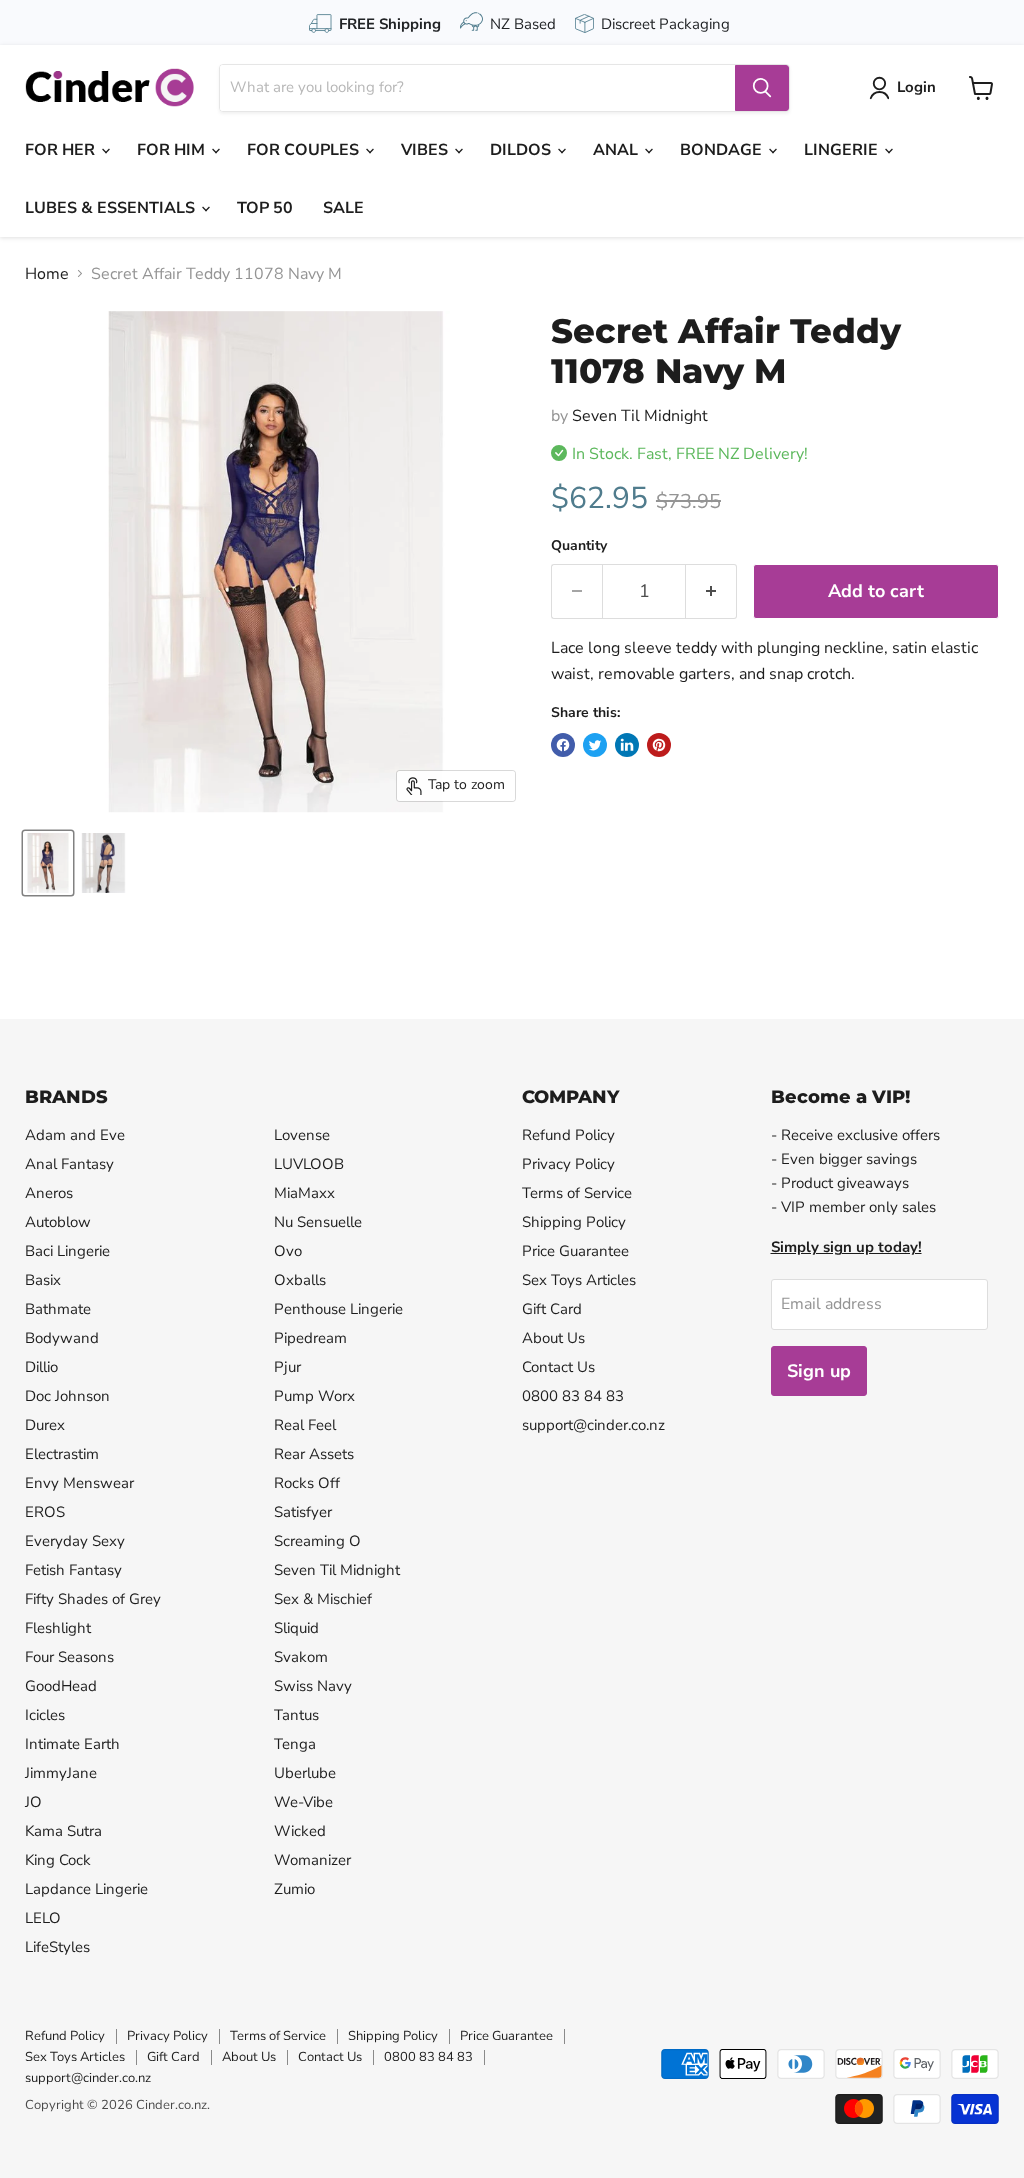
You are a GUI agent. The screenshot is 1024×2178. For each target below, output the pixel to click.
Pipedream (310, 1338)
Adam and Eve (75, 1135)
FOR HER (62, 150)
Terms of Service (577, 1193)
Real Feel (305, 1425)
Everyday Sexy (75, 1541)
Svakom (301, 1657)
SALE (343, 208)
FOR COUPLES (305, 150)
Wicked (300, 1831)
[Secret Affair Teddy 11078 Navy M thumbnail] (48, 863)
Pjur (287, 1367)
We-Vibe (303, 1802)
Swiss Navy (313, 1686)
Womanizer (312, 1860)
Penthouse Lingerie (338, 1309)
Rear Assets (314, 1454)
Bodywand (62, 1338)
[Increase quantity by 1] (711, 591)
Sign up (819, 1371)
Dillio (41, 1367)
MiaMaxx (304, 1193)
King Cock (58, 1860)
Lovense (302, 1135)
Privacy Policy (568, 1164)
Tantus (296, 1715)
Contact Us (558, 1367)
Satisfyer (303, 1512)
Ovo (288, 1251)
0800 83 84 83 (573, 1396)
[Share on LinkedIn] (627, 745)
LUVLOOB (309, 1164)
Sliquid (296, 1628)
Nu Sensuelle (318, 1222)
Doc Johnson (67, 1396)
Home (47, 274)
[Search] (762, 88)
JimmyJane (61, 1773)
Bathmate (58, 1309)
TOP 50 (265, 208)
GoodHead (61, 1686)
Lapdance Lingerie (86, 1889)
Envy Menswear (79, 1483)
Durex (45, 1425)
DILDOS (522, 150)
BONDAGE (723, 150)
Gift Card (552, 1309)
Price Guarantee (575, 1251)
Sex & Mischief (323, 1599)
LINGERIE (843, 150)
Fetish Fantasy (73, 1570)
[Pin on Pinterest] (659, 745)
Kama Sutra (63, 1831)
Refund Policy (568, 1135)
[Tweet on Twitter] (595, 745)
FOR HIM (173, 150)
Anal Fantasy (69, 1164)
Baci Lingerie (67, 1251)
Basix (43, 1280)
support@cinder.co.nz (593, 1425)
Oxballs (300, 1280)
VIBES (426, 150)
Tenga (295, 1744)
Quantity (579, 546)
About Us (553, 1338)
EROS (45, 1512)
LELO (43, 1918)
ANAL (617, 150)
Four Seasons (69, 1657)
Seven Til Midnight (640, 416)
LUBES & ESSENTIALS (112, 208)
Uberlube (305, 1773)
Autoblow (58, 1222)
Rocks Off (307, 1483)
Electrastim (62, 1454)
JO (33, 1802)
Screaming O (317, 1541)
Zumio (294, 1889)
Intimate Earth (72, 1744)
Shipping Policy (574, 1222)
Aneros (49, 1193)
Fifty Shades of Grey (93, 1599)
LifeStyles (57, 1947)
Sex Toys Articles (579, 1280)
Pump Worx (314, 1396)
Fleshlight (58, 1628)
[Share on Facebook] (563, 745)
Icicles (45, 1715)
